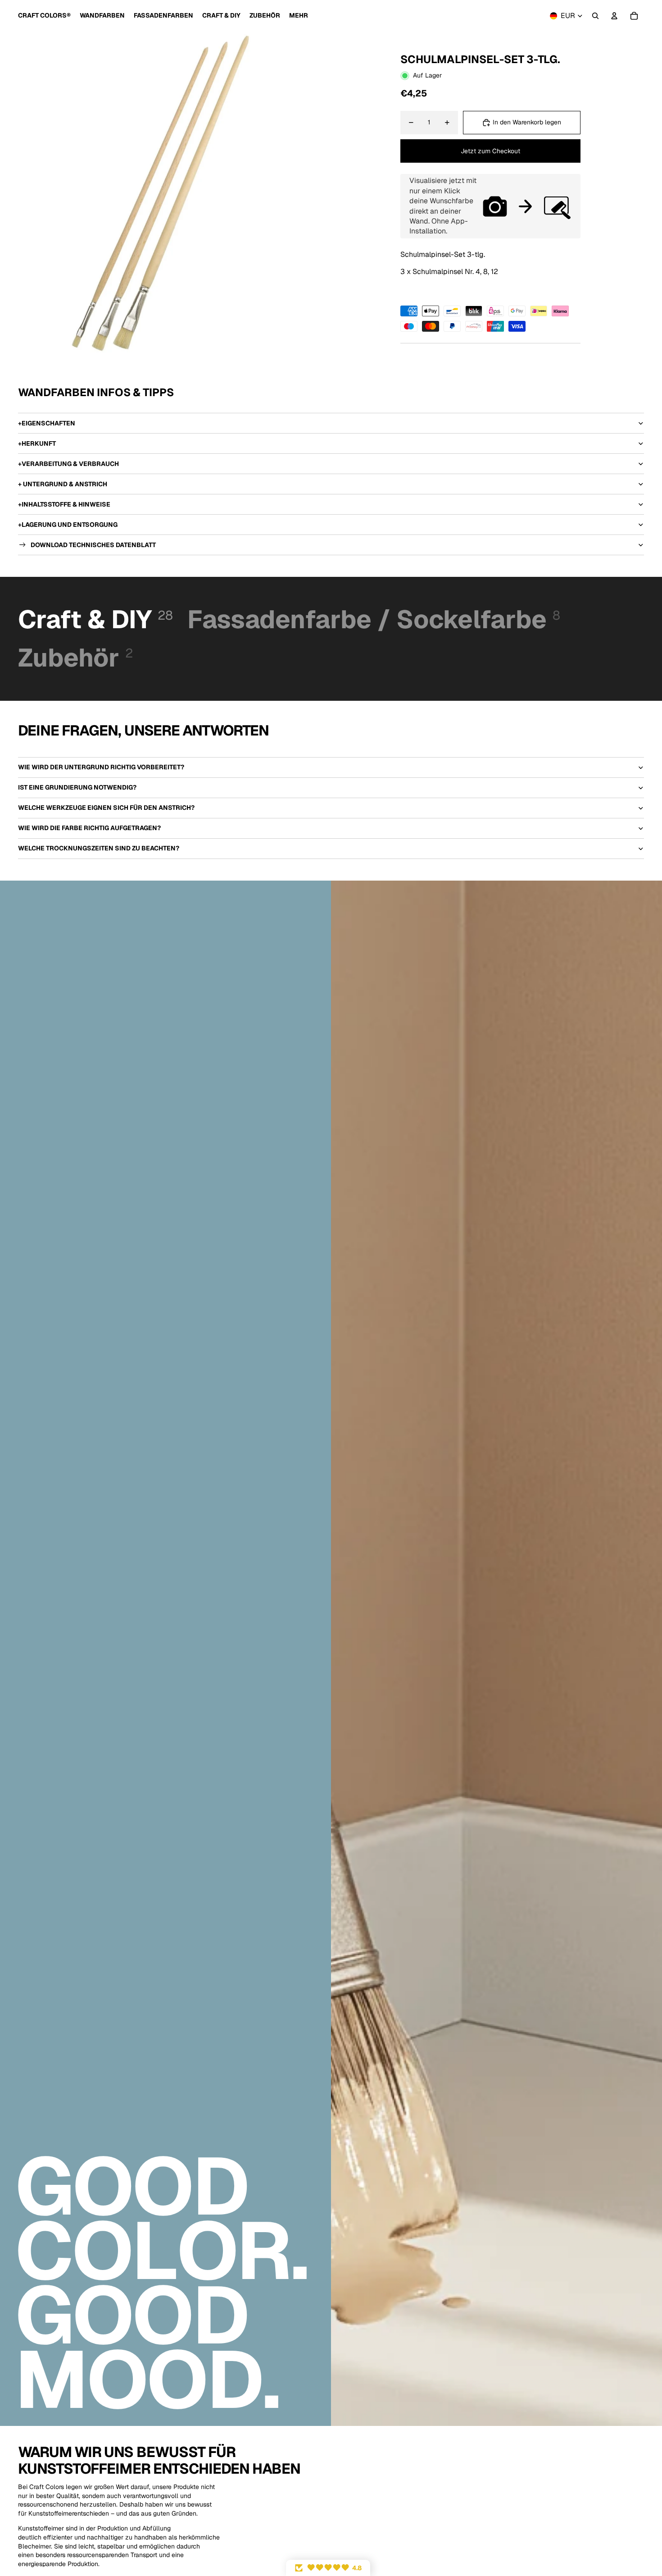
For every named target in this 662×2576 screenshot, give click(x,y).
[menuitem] (299, 16)
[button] (328, 2568)
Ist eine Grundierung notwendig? (77, 787)
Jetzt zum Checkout (490, 151)
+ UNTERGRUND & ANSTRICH (63, 484)
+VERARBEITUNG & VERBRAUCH (68, 464)
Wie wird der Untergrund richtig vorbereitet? (101, 767)
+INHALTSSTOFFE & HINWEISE (64, 504)
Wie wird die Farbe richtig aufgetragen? (89, 828)
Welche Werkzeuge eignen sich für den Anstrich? (106, 808)
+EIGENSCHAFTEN (47, 423)
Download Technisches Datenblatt (93, 545)
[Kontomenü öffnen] (614, 16)
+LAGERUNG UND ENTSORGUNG (68, 525)
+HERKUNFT (37, 443)
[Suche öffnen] (595, 16)
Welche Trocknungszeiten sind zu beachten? (99, 848)
